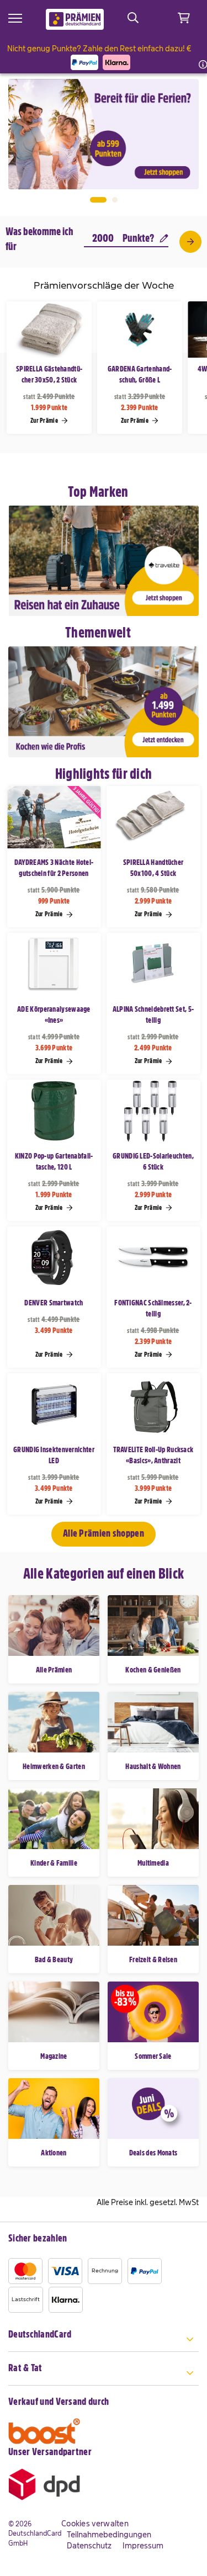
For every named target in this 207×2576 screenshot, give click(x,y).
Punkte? (138, 238)
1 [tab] (98, 200)
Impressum (143, 2546)
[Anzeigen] (190, 242)
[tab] (104, 2341)
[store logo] (75, 19)
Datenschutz (89, 2546)
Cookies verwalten (95, 2524)
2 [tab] (115, 200)
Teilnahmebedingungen (109, 2535)
